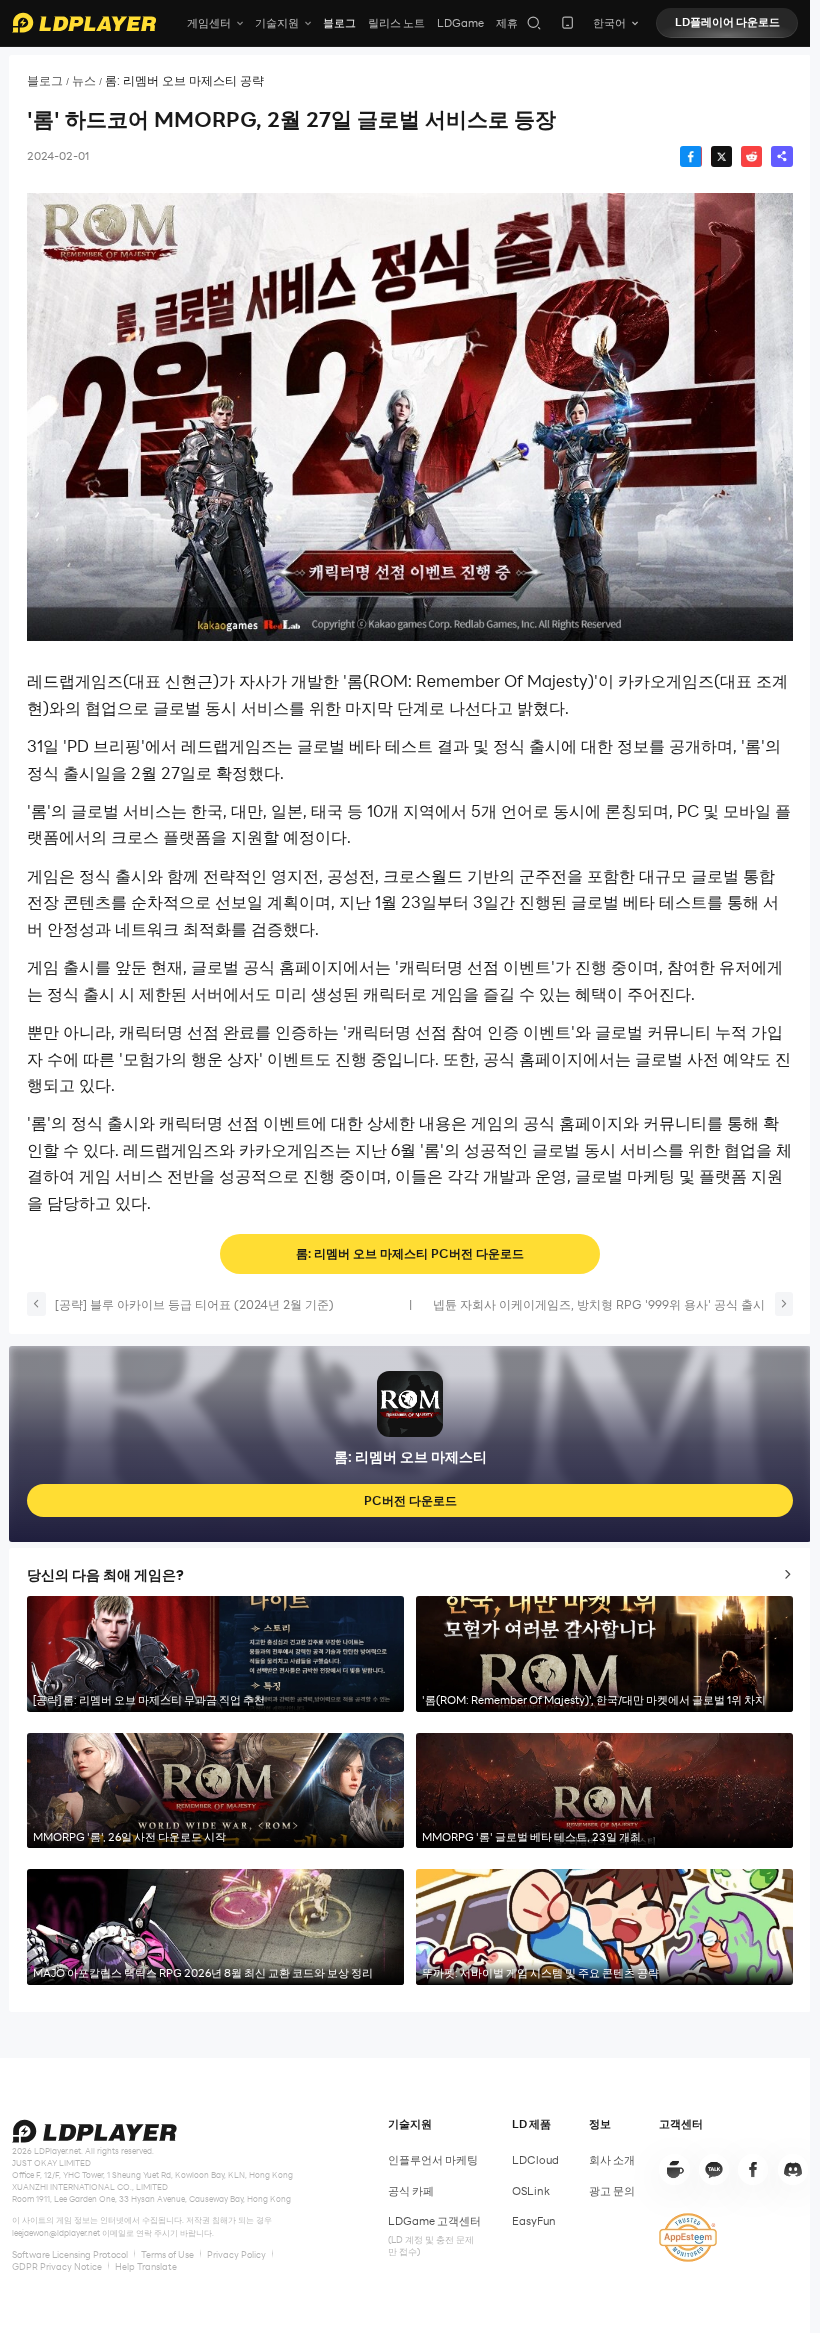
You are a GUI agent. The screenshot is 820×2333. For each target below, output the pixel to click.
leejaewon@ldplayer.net (56, 2233)
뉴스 (84, 80)
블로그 (339, 23)
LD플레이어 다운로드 (727, 22)
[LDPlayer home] (84, 22)
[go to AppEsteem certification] (688, 2238)
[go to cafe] (674, 2169)
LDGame (460, 23)
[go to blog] (753, 2169)
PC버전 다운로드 (410, 1500)
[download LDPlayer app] (567, 22)
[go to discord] (793, 2169)
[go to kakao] (714, 2169)
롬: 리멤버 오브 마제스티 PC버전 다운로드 (410, 1253)
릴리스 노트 (396, 23)
